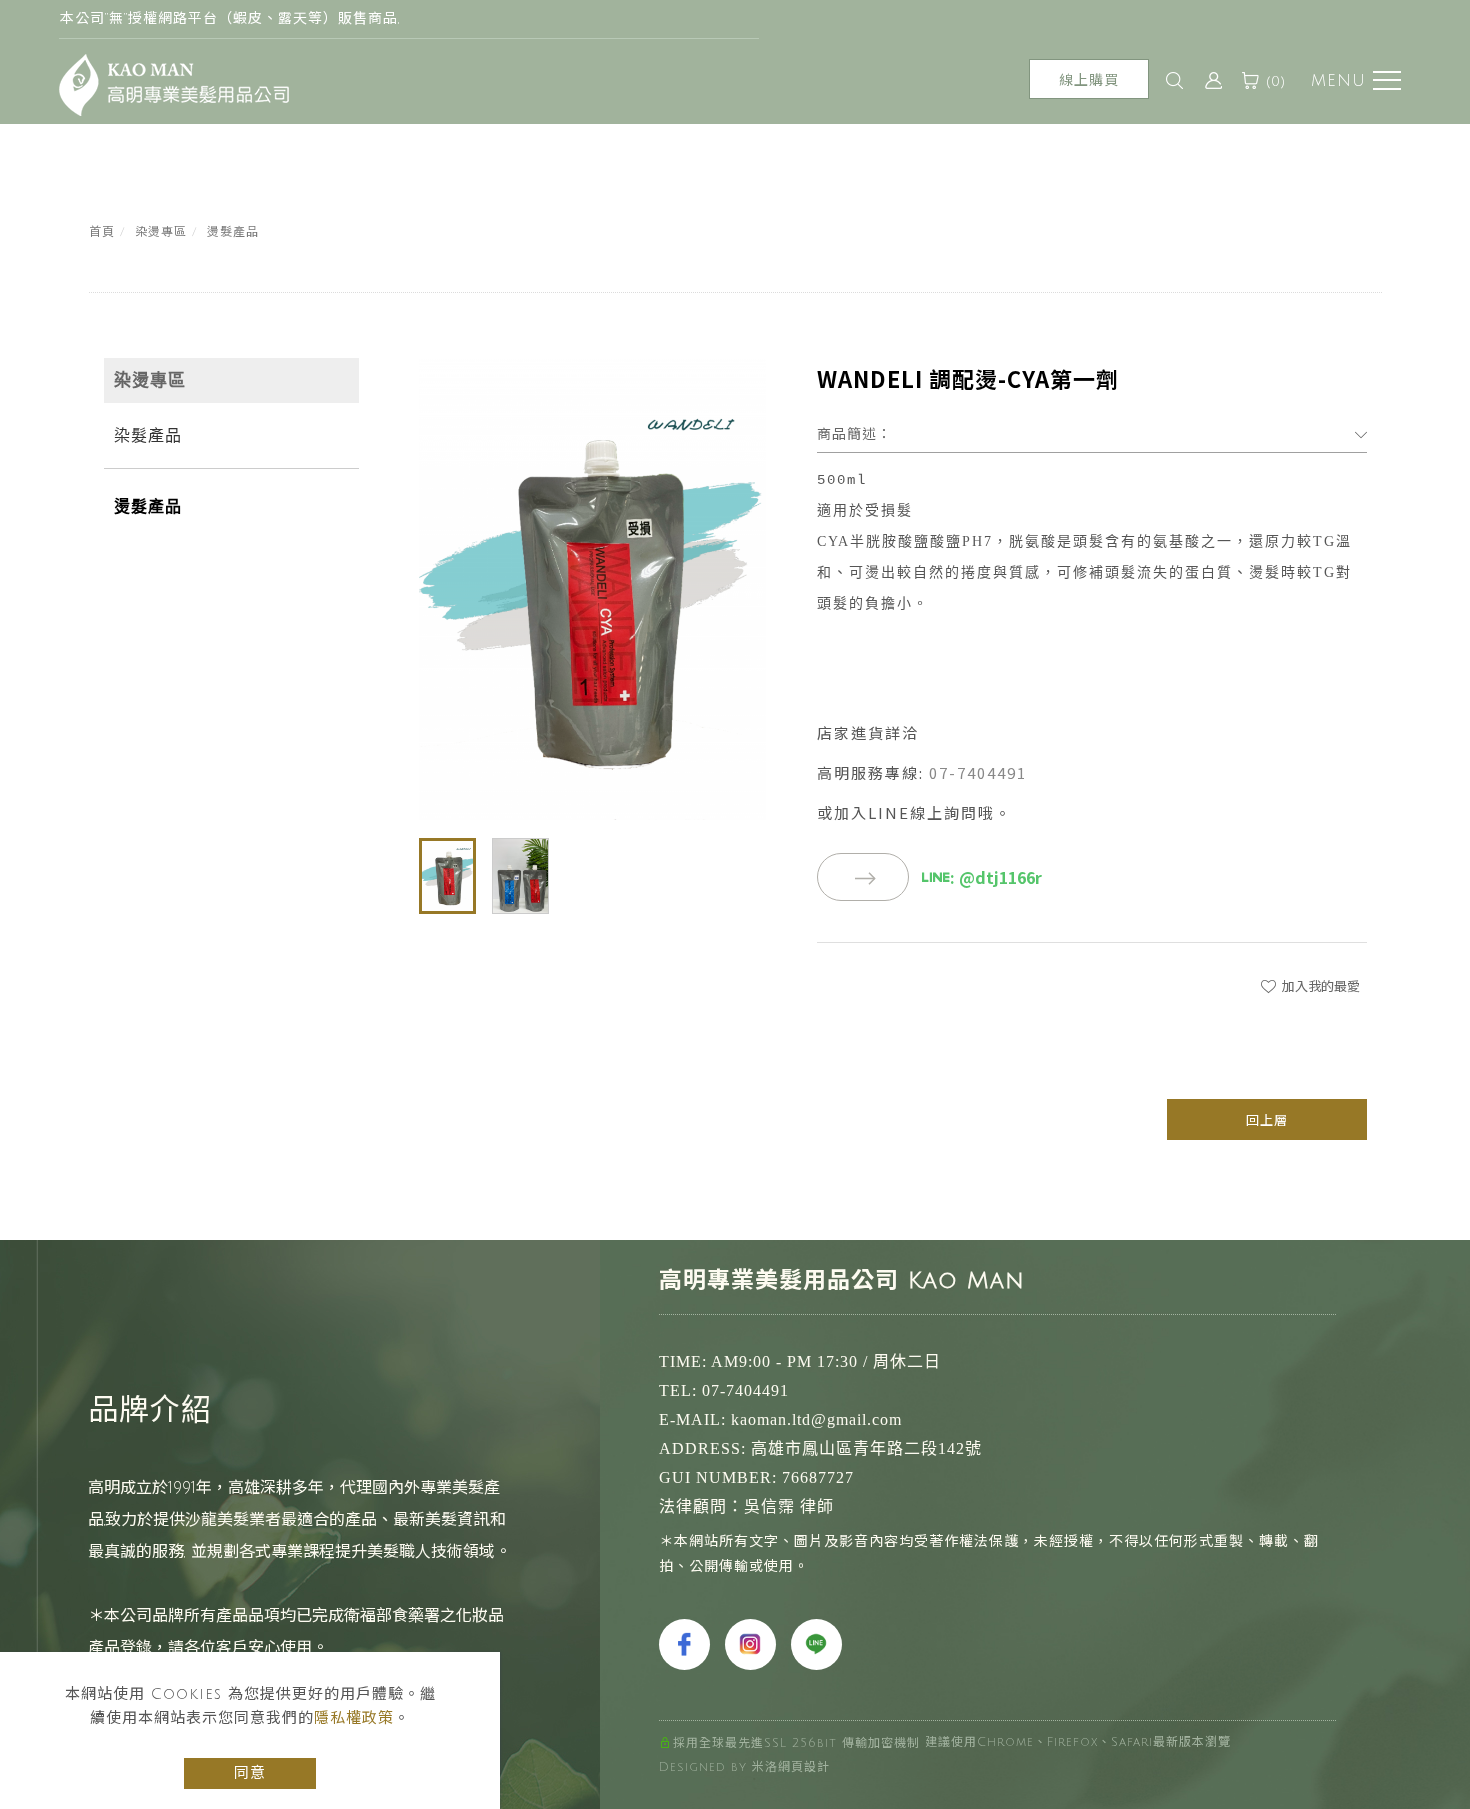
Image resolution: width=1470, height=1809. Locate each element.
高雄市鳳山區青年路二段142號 (866, 1448)
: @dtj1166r (996, 877)
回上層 (1267, 1119)
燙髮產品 (233, 232)
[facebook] (687, 1644)
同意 (250, 1773)
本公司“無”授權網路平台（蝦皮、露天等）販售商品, (230, 18)
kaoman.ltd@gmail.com (816, 1419)
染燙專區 (161, 232)
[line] (819, 1644)
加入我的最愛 (1319, 985)
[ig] (753, 1644)
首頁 (102, 232)
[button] (1174, 81)
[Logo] (174, 85)
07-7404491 (978, 772)
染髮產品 (148, 435)
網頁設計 (804, 1767)
